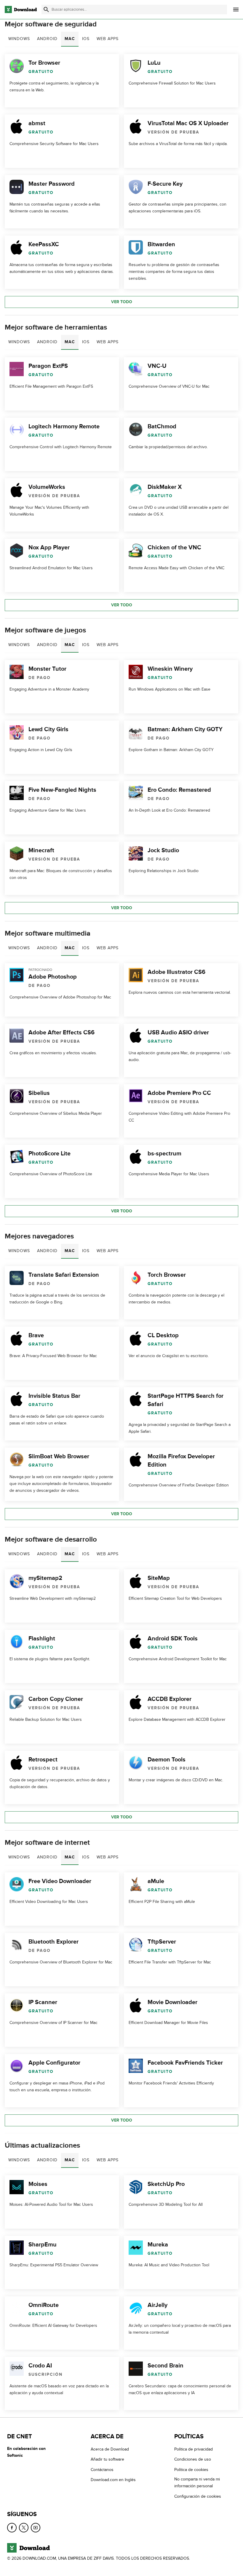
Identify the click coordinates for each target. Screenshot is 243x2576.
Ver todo (122, 302)
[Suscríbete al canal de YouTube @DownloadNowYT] (36, 2528)
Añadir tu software (107, 2459)
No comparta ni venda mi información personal (197, 2483)
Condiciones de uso (193, 2459)
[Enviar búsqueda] (46, 9)
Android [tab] (47, 39)
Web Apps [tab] (108, 39)
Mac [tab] (70, 39)
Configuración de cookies (198, 2496)
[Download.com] (21, 9)
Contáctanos (102, 2470)
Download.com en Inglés (113, 2480)
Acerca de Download (110, 2449)
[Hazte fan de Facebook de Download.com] (12, 2528)
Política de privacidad (194, 2449)
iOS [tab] (86, 39)
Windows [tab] (19, 39)
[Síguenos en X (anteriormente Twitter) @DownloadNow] (24, 2528)
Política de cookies (191, 2470)
